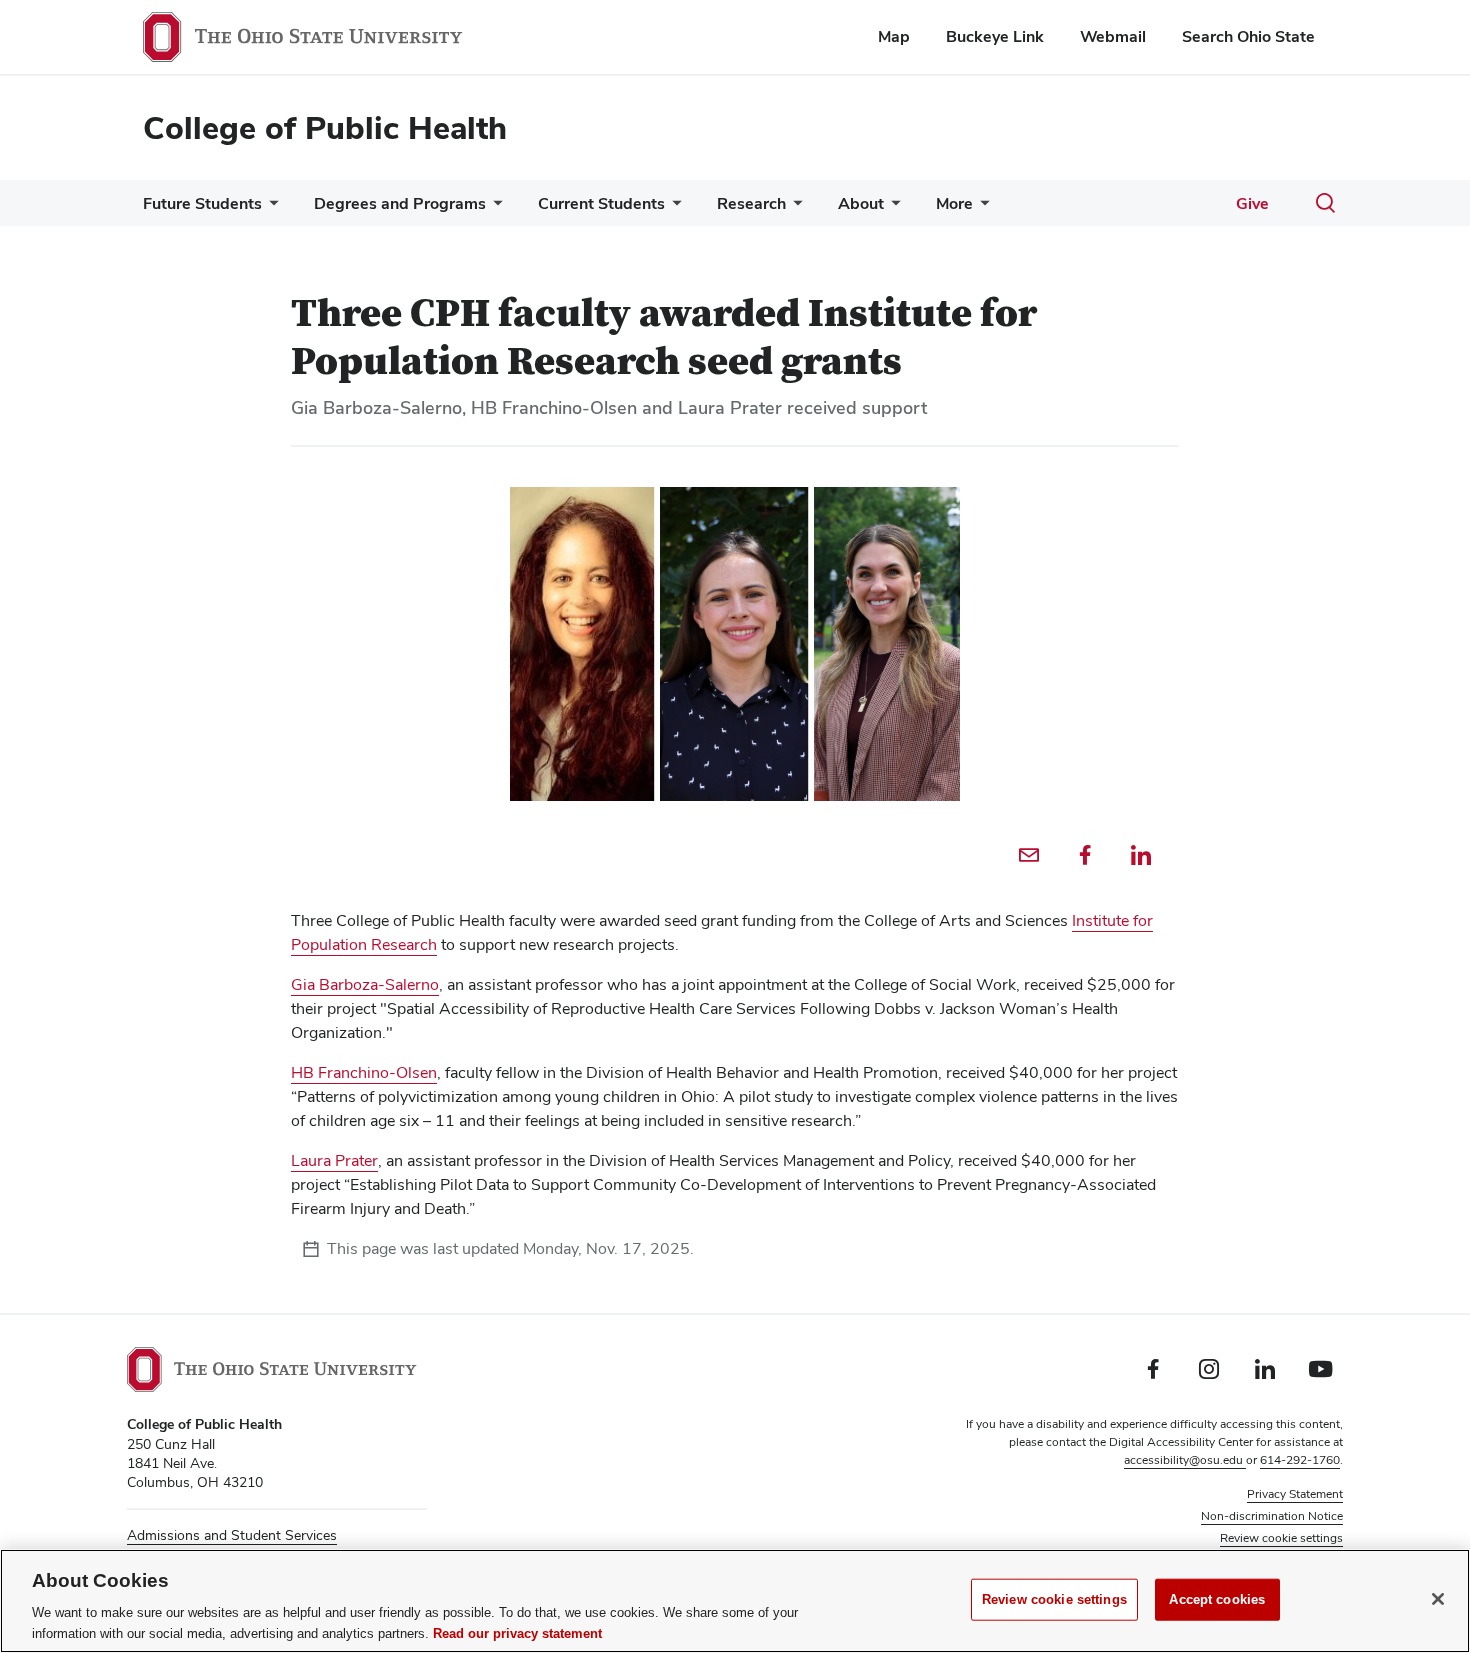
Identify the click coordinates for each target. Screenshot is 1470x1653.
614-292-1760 (1300, 1460)
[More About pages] (892, 208)
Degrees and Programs (400, 203)
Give (1252, 203)
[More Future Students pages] (270, 208)
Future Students (202, 203)
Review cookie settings (1054, 1599)
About (861, 203)
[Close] (1438, 1599)
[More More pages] (981, 208)
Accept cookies (1217, 1599)
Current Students (601, 203)
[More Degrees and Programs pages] (494, 208)
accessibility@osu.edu (1185, 1460)
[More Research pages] (794, 208)
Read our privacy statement (517, 1632)
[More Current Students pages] (673, 208)
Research (751, 203)
